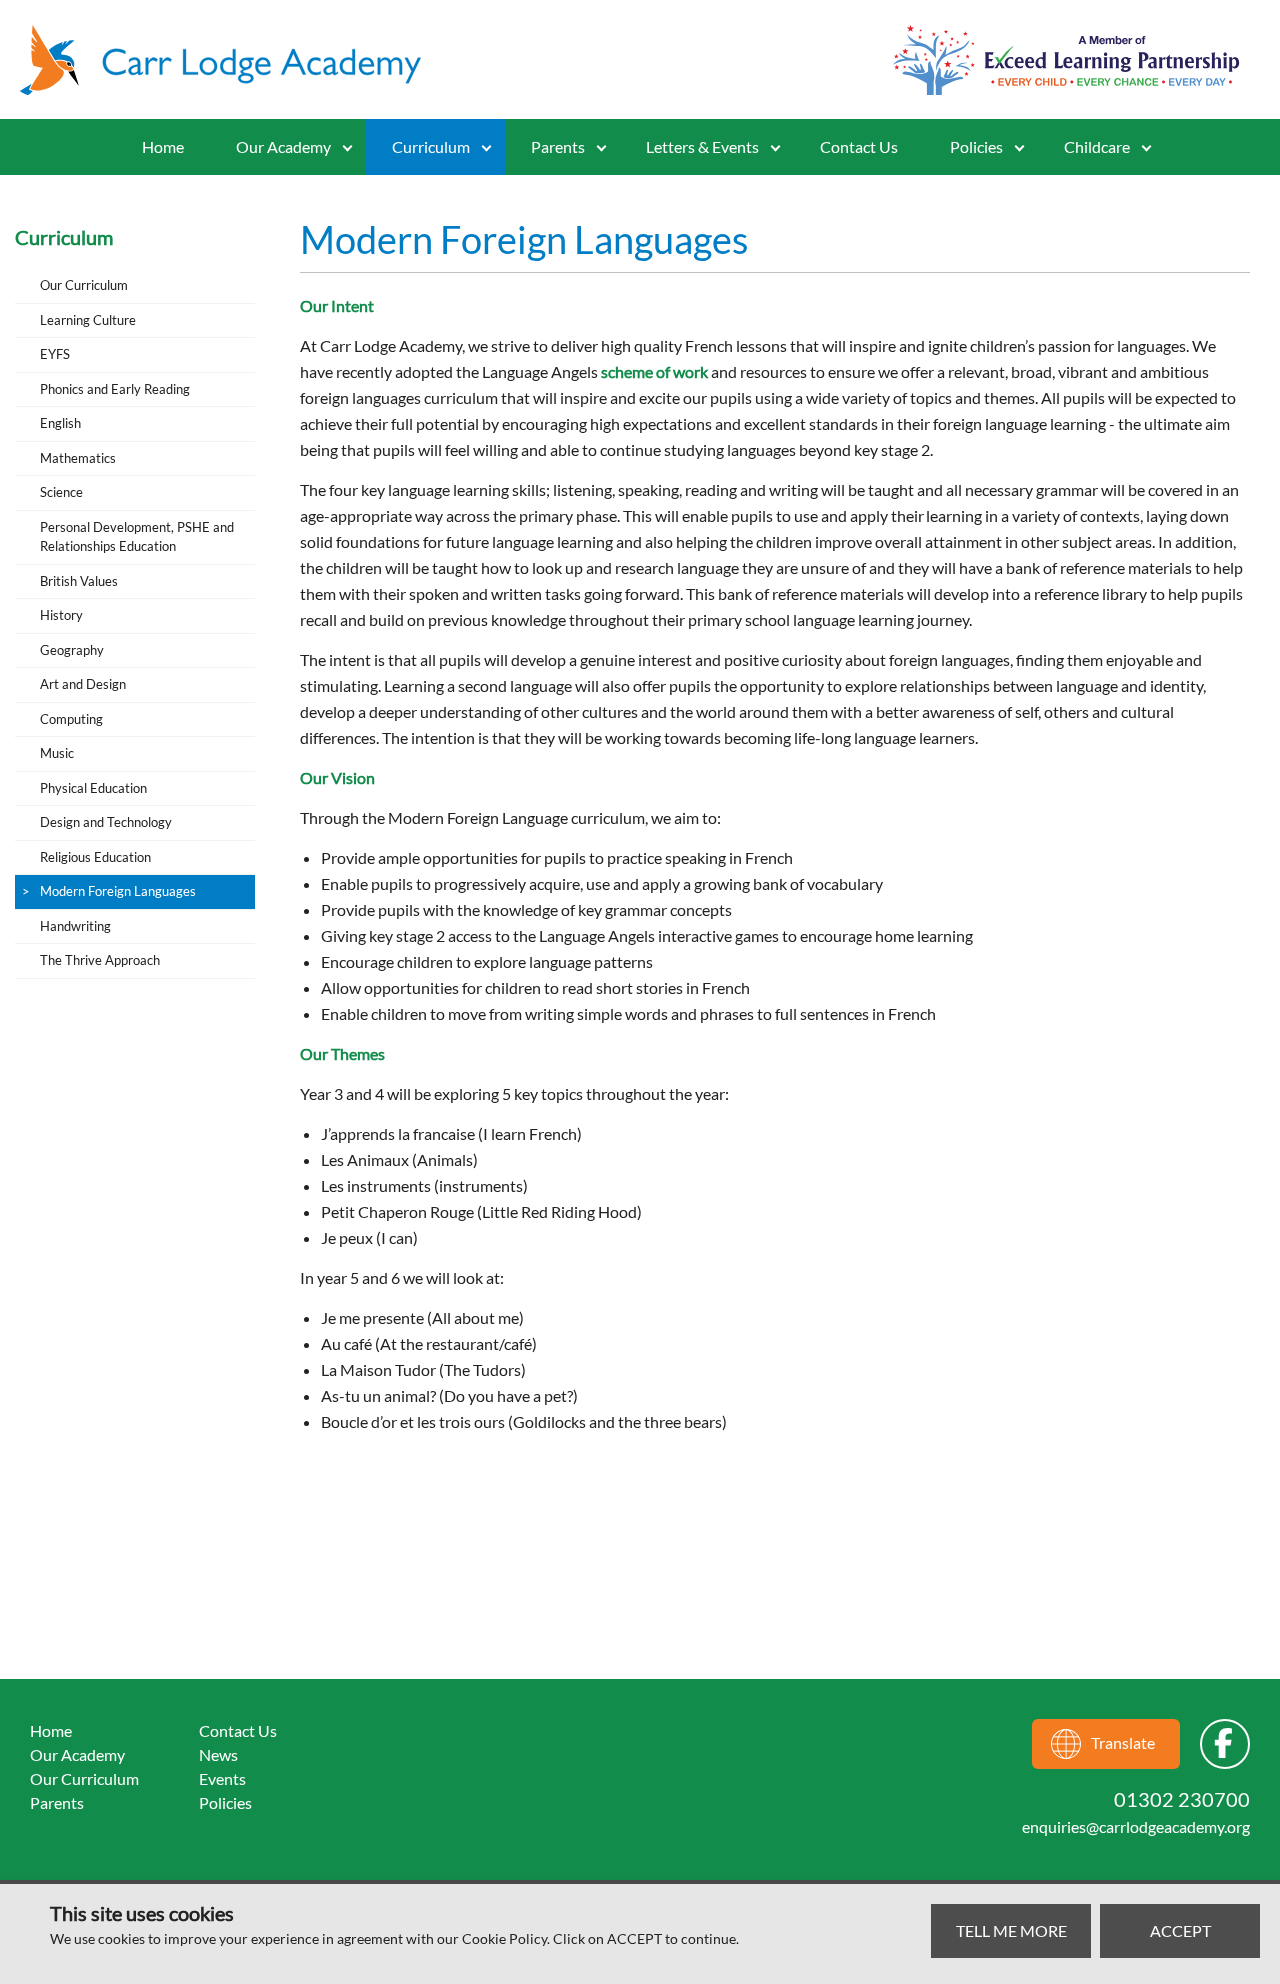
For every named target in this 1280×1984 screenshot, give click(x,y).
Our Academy (283, 146)
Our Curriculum (84, 285)
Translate (1123, 1742)
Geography (72, 650)
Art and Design (83, 684)
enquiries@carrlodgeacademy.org (1136, 1826)
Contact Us (859, 146)
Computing (71, 719)
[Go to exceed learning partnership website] (1066, 60)
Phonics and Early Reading (115, 389)
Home (163, 146)
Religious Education (95, 857)
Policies (976, 146)
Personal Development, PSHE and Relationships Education (137, 537)
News (218, 1754)
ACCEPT (1180, 1930)
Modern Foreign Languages (118, 891)
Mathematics (78, 458)
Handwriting (75, 926)
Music (57, 753)
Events (222, 1778)
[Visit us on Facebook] (1225, 1744)
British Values (79, 581)
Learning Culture (88, 320)
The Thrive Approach (100, 960)
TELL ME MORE (1011, 1930)
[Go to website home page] (230, 60)
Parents (57, 1802)
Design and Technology (106, 822)
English (60, 423)
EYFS (55, 354)
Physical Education (93, 788)
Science (61, 492)
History (61, 615)
